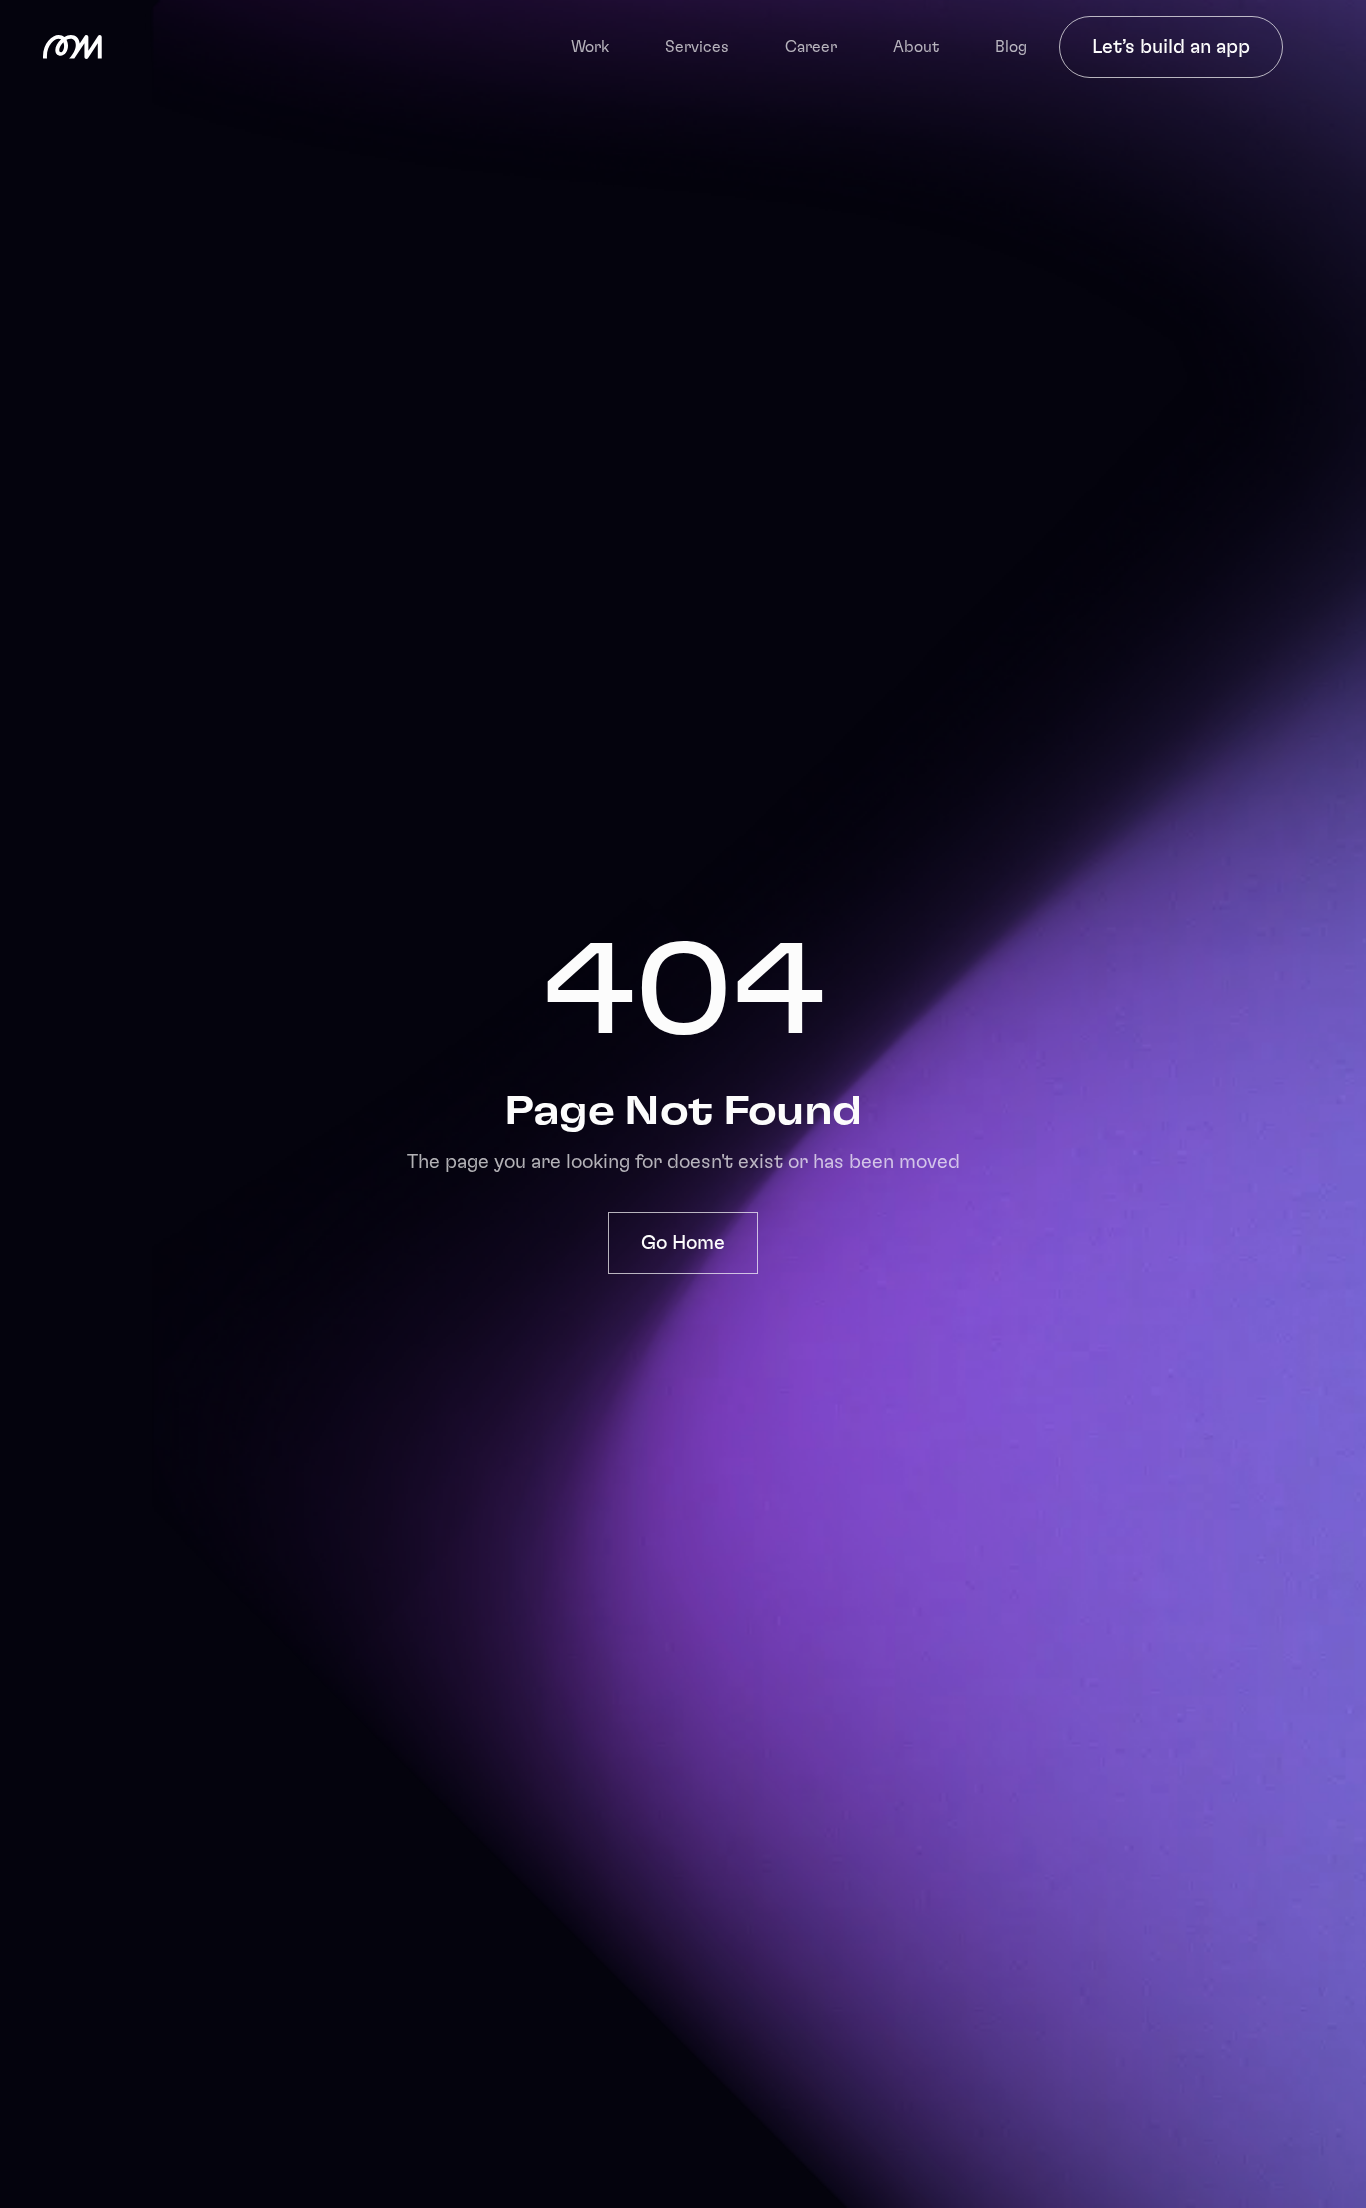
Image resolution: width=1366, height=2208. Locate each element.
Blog (1011, 47)
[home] (72, 47)
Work (590, 47)
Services (697, 47)
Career (811, 47)
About (916, 47)
